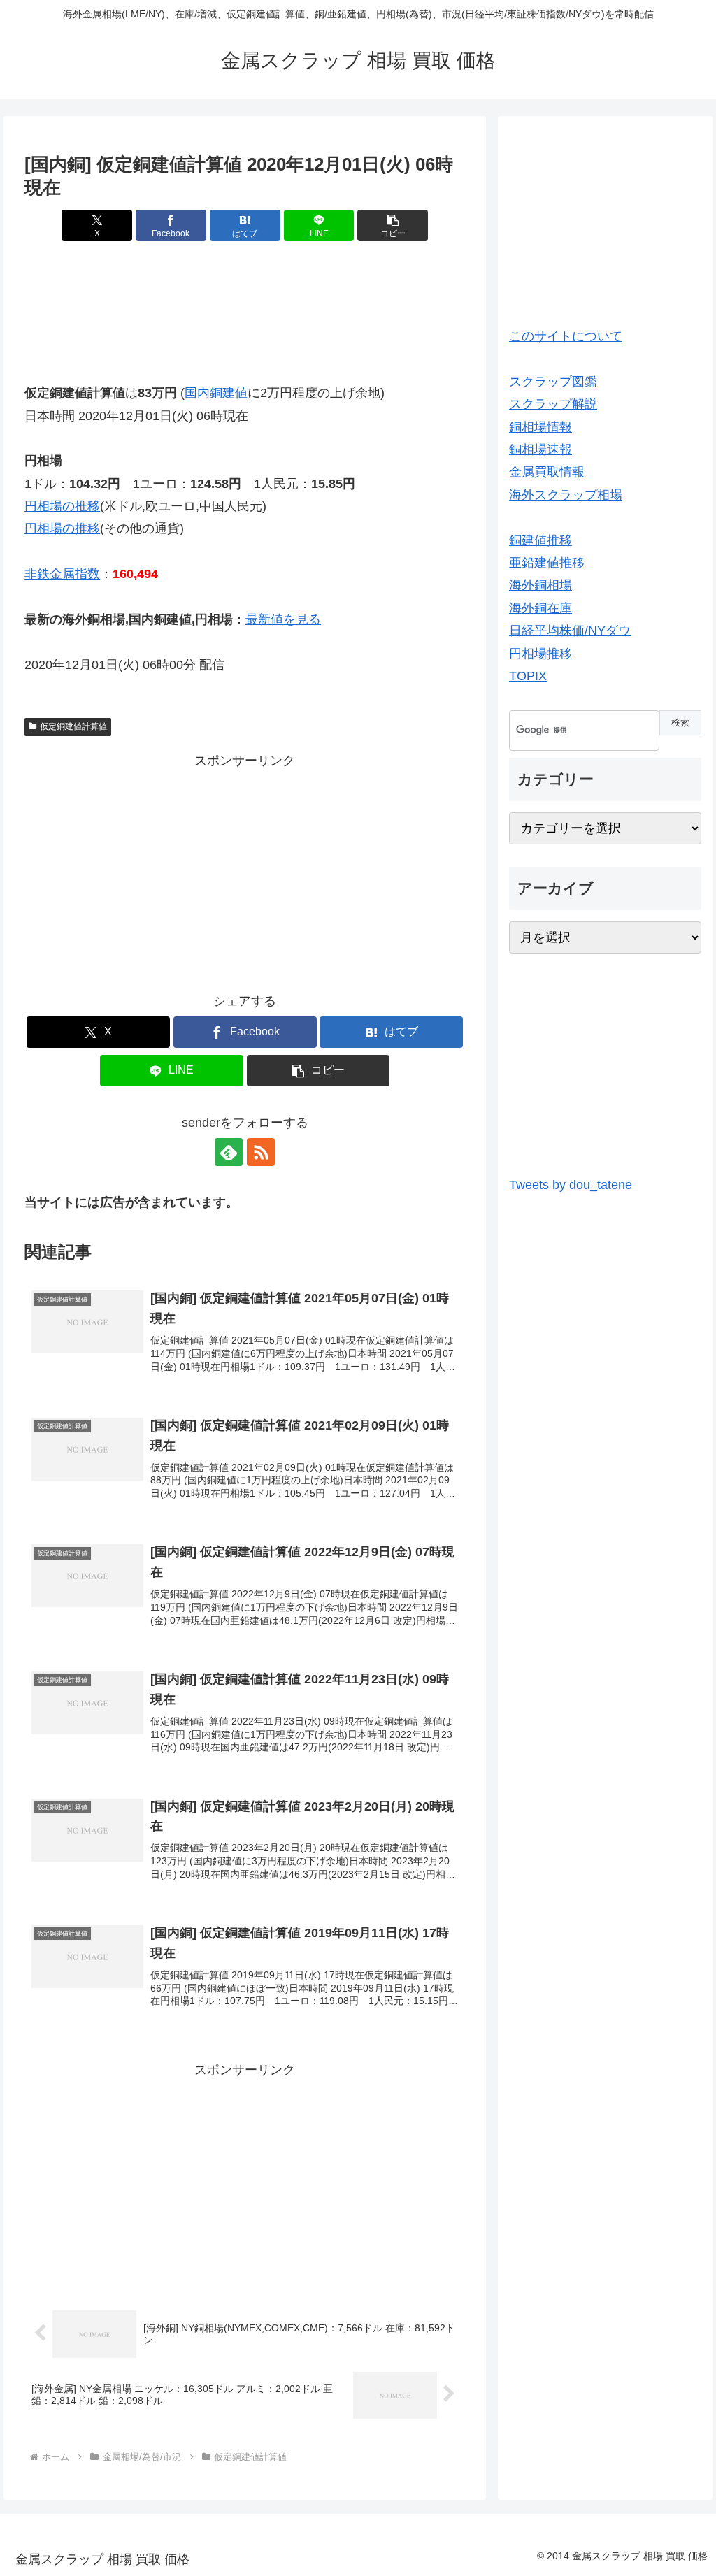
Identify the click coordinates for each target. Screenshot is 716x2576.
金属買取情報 (547, 472)
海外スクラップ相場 (566, 495)
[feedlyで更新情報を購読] (229, 1152)
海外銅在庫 (540, 608)
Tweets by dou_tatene (571, 1185)
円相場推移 (540, 654)
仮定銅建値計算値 (73, 726)
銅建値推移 (540, 540)
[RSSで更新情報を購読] (261, 1152)
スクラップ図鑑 (553, 382)
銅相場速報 (540, 449)
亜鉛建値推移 (547, 563)
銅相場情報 (540, 427)
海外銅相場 (540, 585)
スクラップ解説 (553, 404)
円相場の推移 (62, 506)
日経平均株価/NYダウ (570, 631)
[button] (393, 225)
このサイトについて (566, 336)
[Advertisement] (245, 301)
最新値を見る (283, 619)
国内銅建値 (216, 393)
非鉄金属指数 (62, 574)
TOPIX (528, 676)
